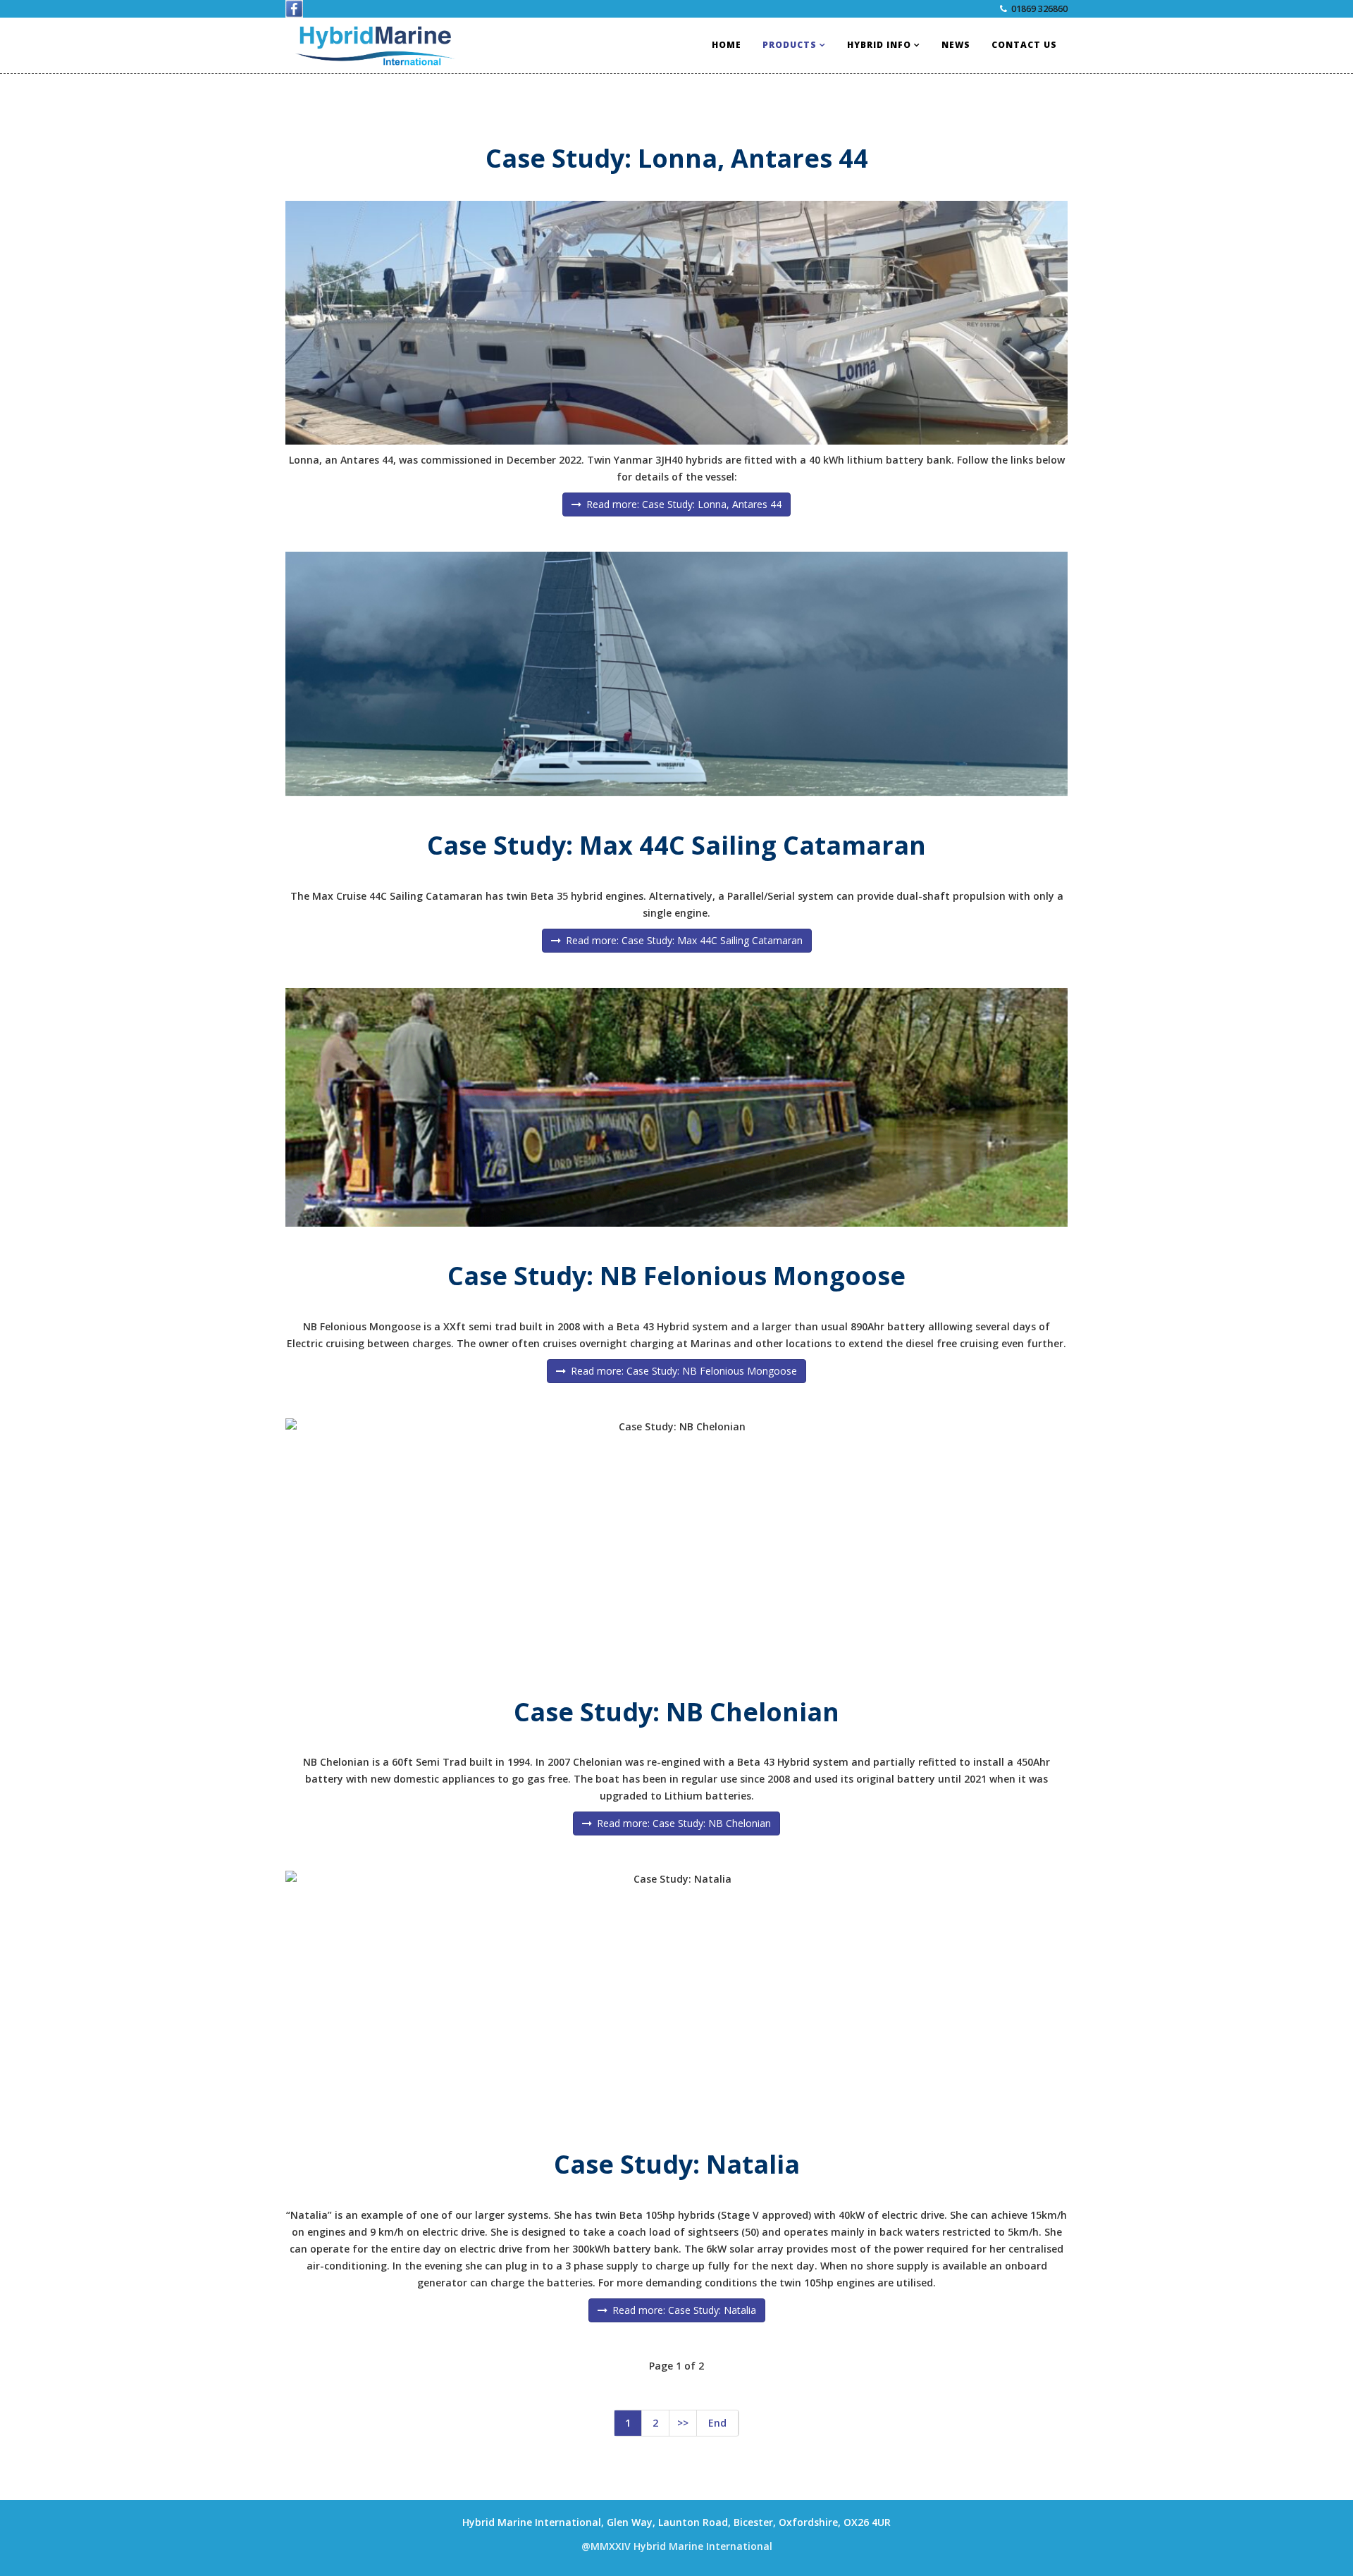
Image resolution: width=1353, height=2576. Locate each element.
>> (683, 2423)
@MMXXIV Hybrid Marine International (677, 2546)
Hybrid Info (879, 45)
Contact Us (1024, 45)
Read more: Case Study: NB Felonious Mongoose (682, 1371)
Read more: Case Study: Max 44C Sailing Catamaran (683, 940)
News (956, 45)
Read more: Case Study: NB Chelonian (682, 1823)
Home (727, 45)
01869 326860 (1039, 9)
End (717, 2423)
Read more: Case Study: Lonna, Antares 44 (682, 504)
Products (790, 45)
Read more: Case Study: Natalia (683, 2310)
